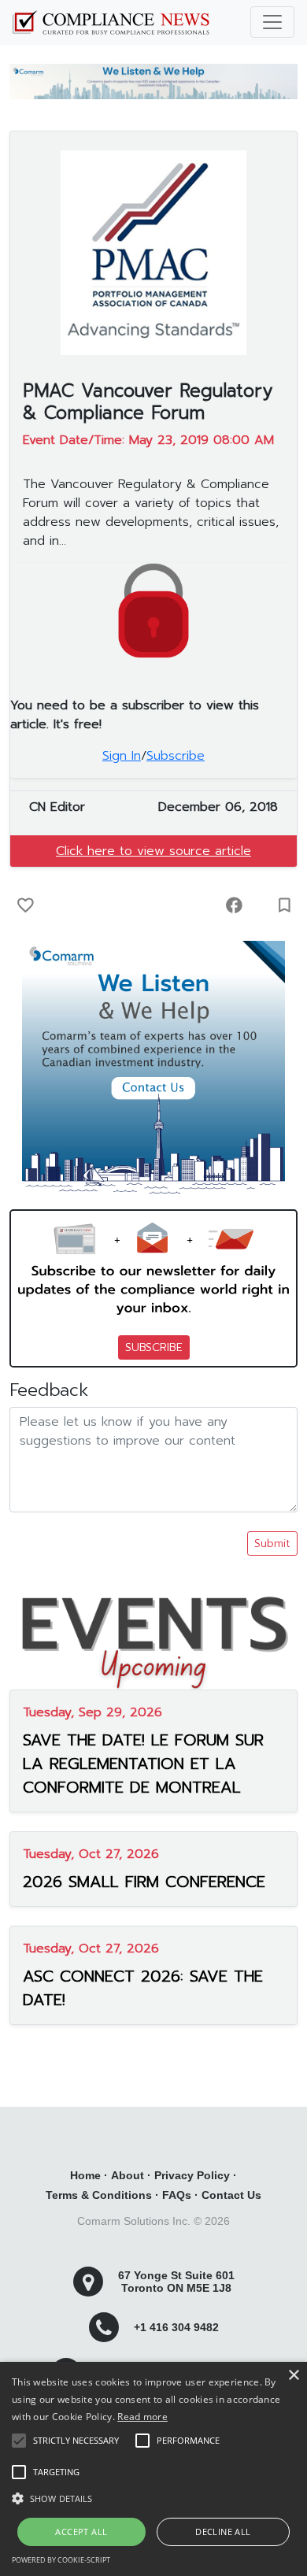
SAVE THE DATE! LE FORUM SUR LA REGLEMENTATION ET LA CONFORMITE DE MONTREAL (143, 1764)
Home (85, 2175)
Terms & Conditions (99, 2195)
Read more (142, 2417)
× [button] (293, 2376)
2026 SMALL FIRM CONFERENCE (144, 1882)
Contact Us (231, 2195)
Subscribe (176, 756)
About (128, 2175)
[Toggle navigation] (272, 22)
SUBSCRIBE (154, 1347)
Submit (272, 1543)
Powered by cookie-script (61, 2560)
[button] (153, 2498)
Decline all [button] (223, 2532)
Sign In (122, 756)
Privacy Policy (192, 2175)
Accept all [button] (81, 2532)
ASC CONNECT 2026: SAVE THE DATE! (143, 1988)
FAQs (177, 2195)
